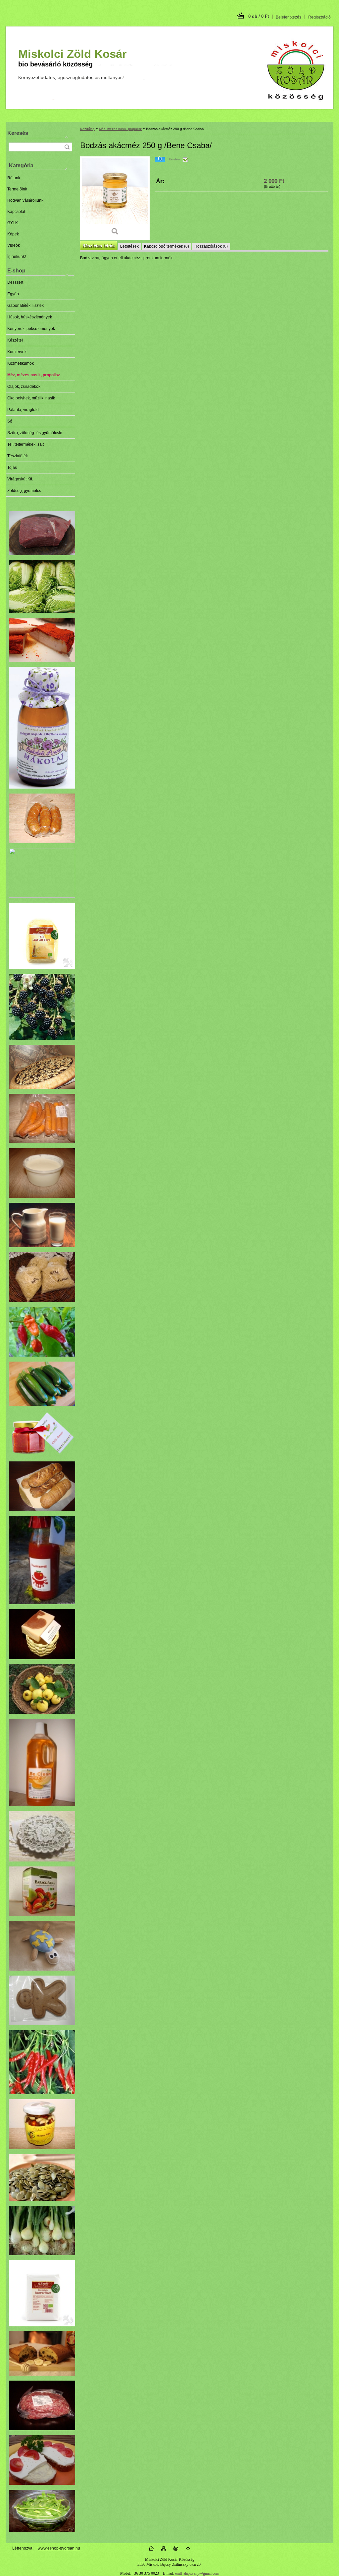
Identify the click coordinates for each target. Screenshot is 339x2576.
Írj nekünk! (17, 257)
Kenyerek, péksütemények (31, 329)
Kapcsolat (16, 212)
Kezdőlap (87, 129)
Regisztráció (319, 17)
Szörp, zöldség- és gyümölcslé (35, 433)
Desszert (15, 282)
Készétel (15, 340)
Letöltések (129, 246)
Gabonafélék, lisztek (25, 306)
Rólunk (14, 178)
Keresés (18, 133)
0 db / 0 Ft (259, 16)
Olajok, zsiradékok (24, 387)
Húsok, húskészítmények (30, 317)
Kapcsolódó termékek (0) (167, 246)
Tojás (12, 468)
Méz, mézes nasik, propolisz (34, 375)
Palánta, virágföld (23, 410)
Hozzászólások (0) (211, 246)
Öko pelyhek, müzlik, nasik (31, 398)
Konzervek (17, 352)
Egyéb (13, 294)
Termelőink (17, 189)
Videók (14, 245)
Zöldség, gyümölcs (24, 491)
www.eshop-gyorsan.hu (59, 2548)
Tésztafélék (18, 456)
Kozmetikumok (21, 363)
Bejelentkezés (289, 17)
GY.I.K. (13, 223)
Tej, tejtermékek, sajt (25, 444)
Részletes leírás (98, 246)
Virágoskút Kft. (20, 479)
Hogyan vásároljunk (25, 200)
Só (10, 421)
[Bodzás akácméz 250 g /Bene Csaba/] (115, 198)
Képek (13, 234)
